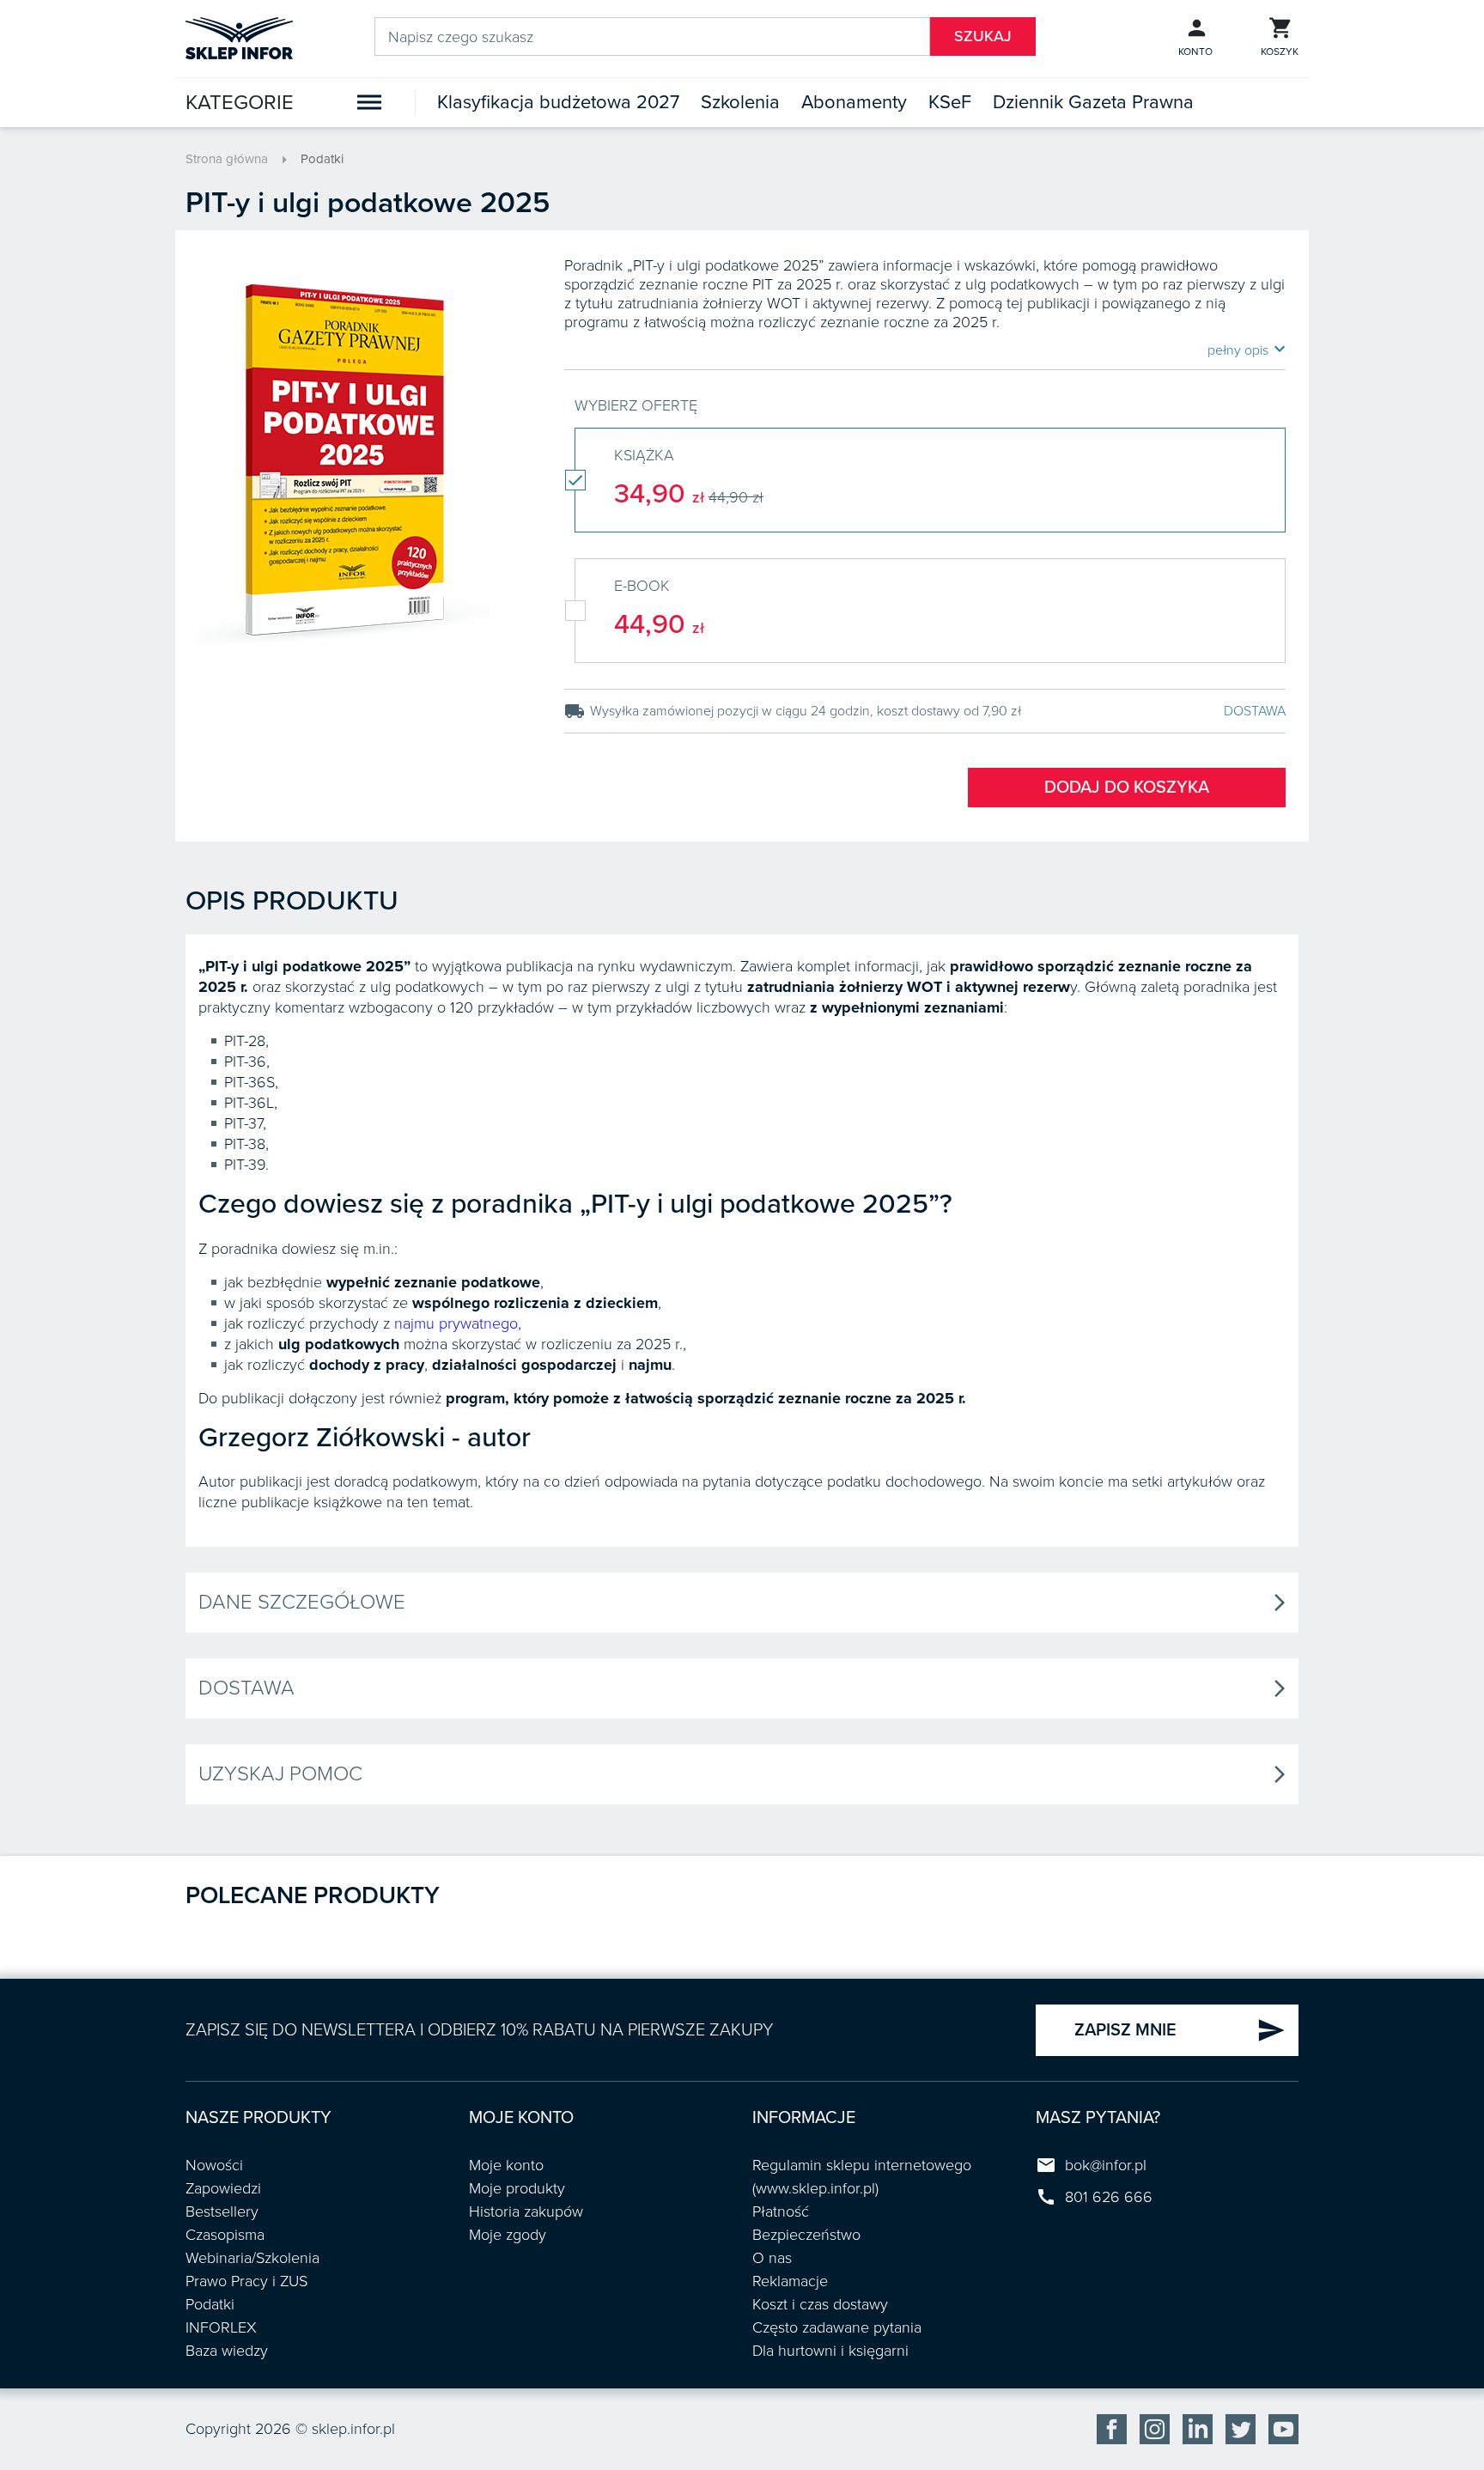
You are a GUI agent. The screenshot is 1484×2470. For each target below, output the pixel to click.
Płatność (781, 2211)
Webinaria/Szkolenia (252, 2258)
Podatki (322, 159)
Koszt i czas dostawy (820, 2304)
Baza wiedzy (227, 2351)
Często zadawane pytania (837, 2327)
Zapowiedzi (223, 2188)
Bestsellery (222, 2211)
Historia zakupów (526, 2211)
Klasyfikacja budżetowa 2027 (558, 102)
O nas (772, 2258)
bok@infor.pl (1106, 2165)
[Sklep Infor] (239, 37)
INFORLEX (221, 2327)
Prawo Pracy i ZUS (246, 2281)
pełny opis (1247, 350)
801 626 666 (1109, 2197)
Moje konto (506, 2165)
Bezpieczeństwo (806, 2235)
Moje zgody (508, 2235)
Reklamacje (790, 2281)
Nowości (214, 2165)
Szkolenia (740, 102)
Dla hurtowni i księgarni (830, 2351)
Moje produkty (517, 2188)
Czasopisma (225, 2235)
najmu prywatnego (456, 1323)
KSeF (950, 102)
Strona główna (227, 159)
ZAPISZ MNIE (1180, 2030)
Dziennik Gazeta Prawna (1093, 102)
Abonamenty (854, 102)
